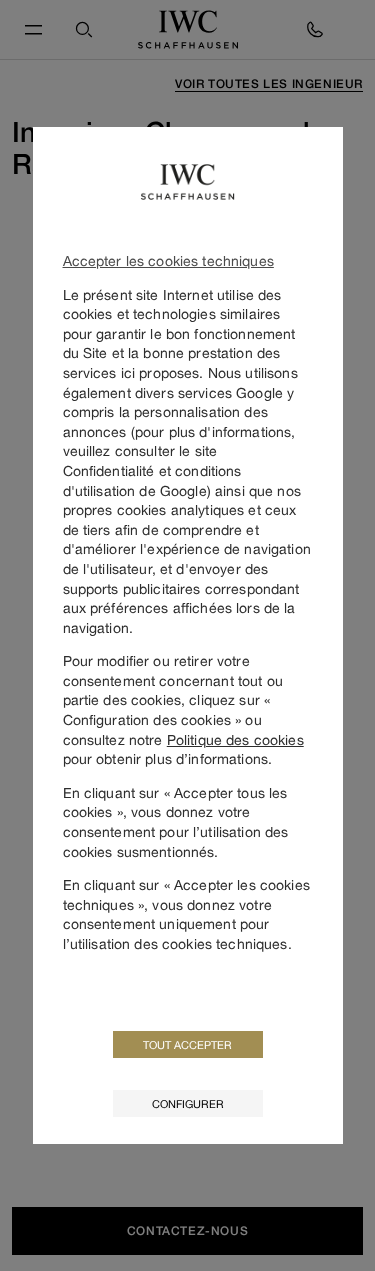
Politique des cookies (235, 739)
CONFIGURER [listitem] (188, 1103)
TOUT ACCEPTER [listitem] (187, 1044)
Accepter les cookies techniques (168, 260)
